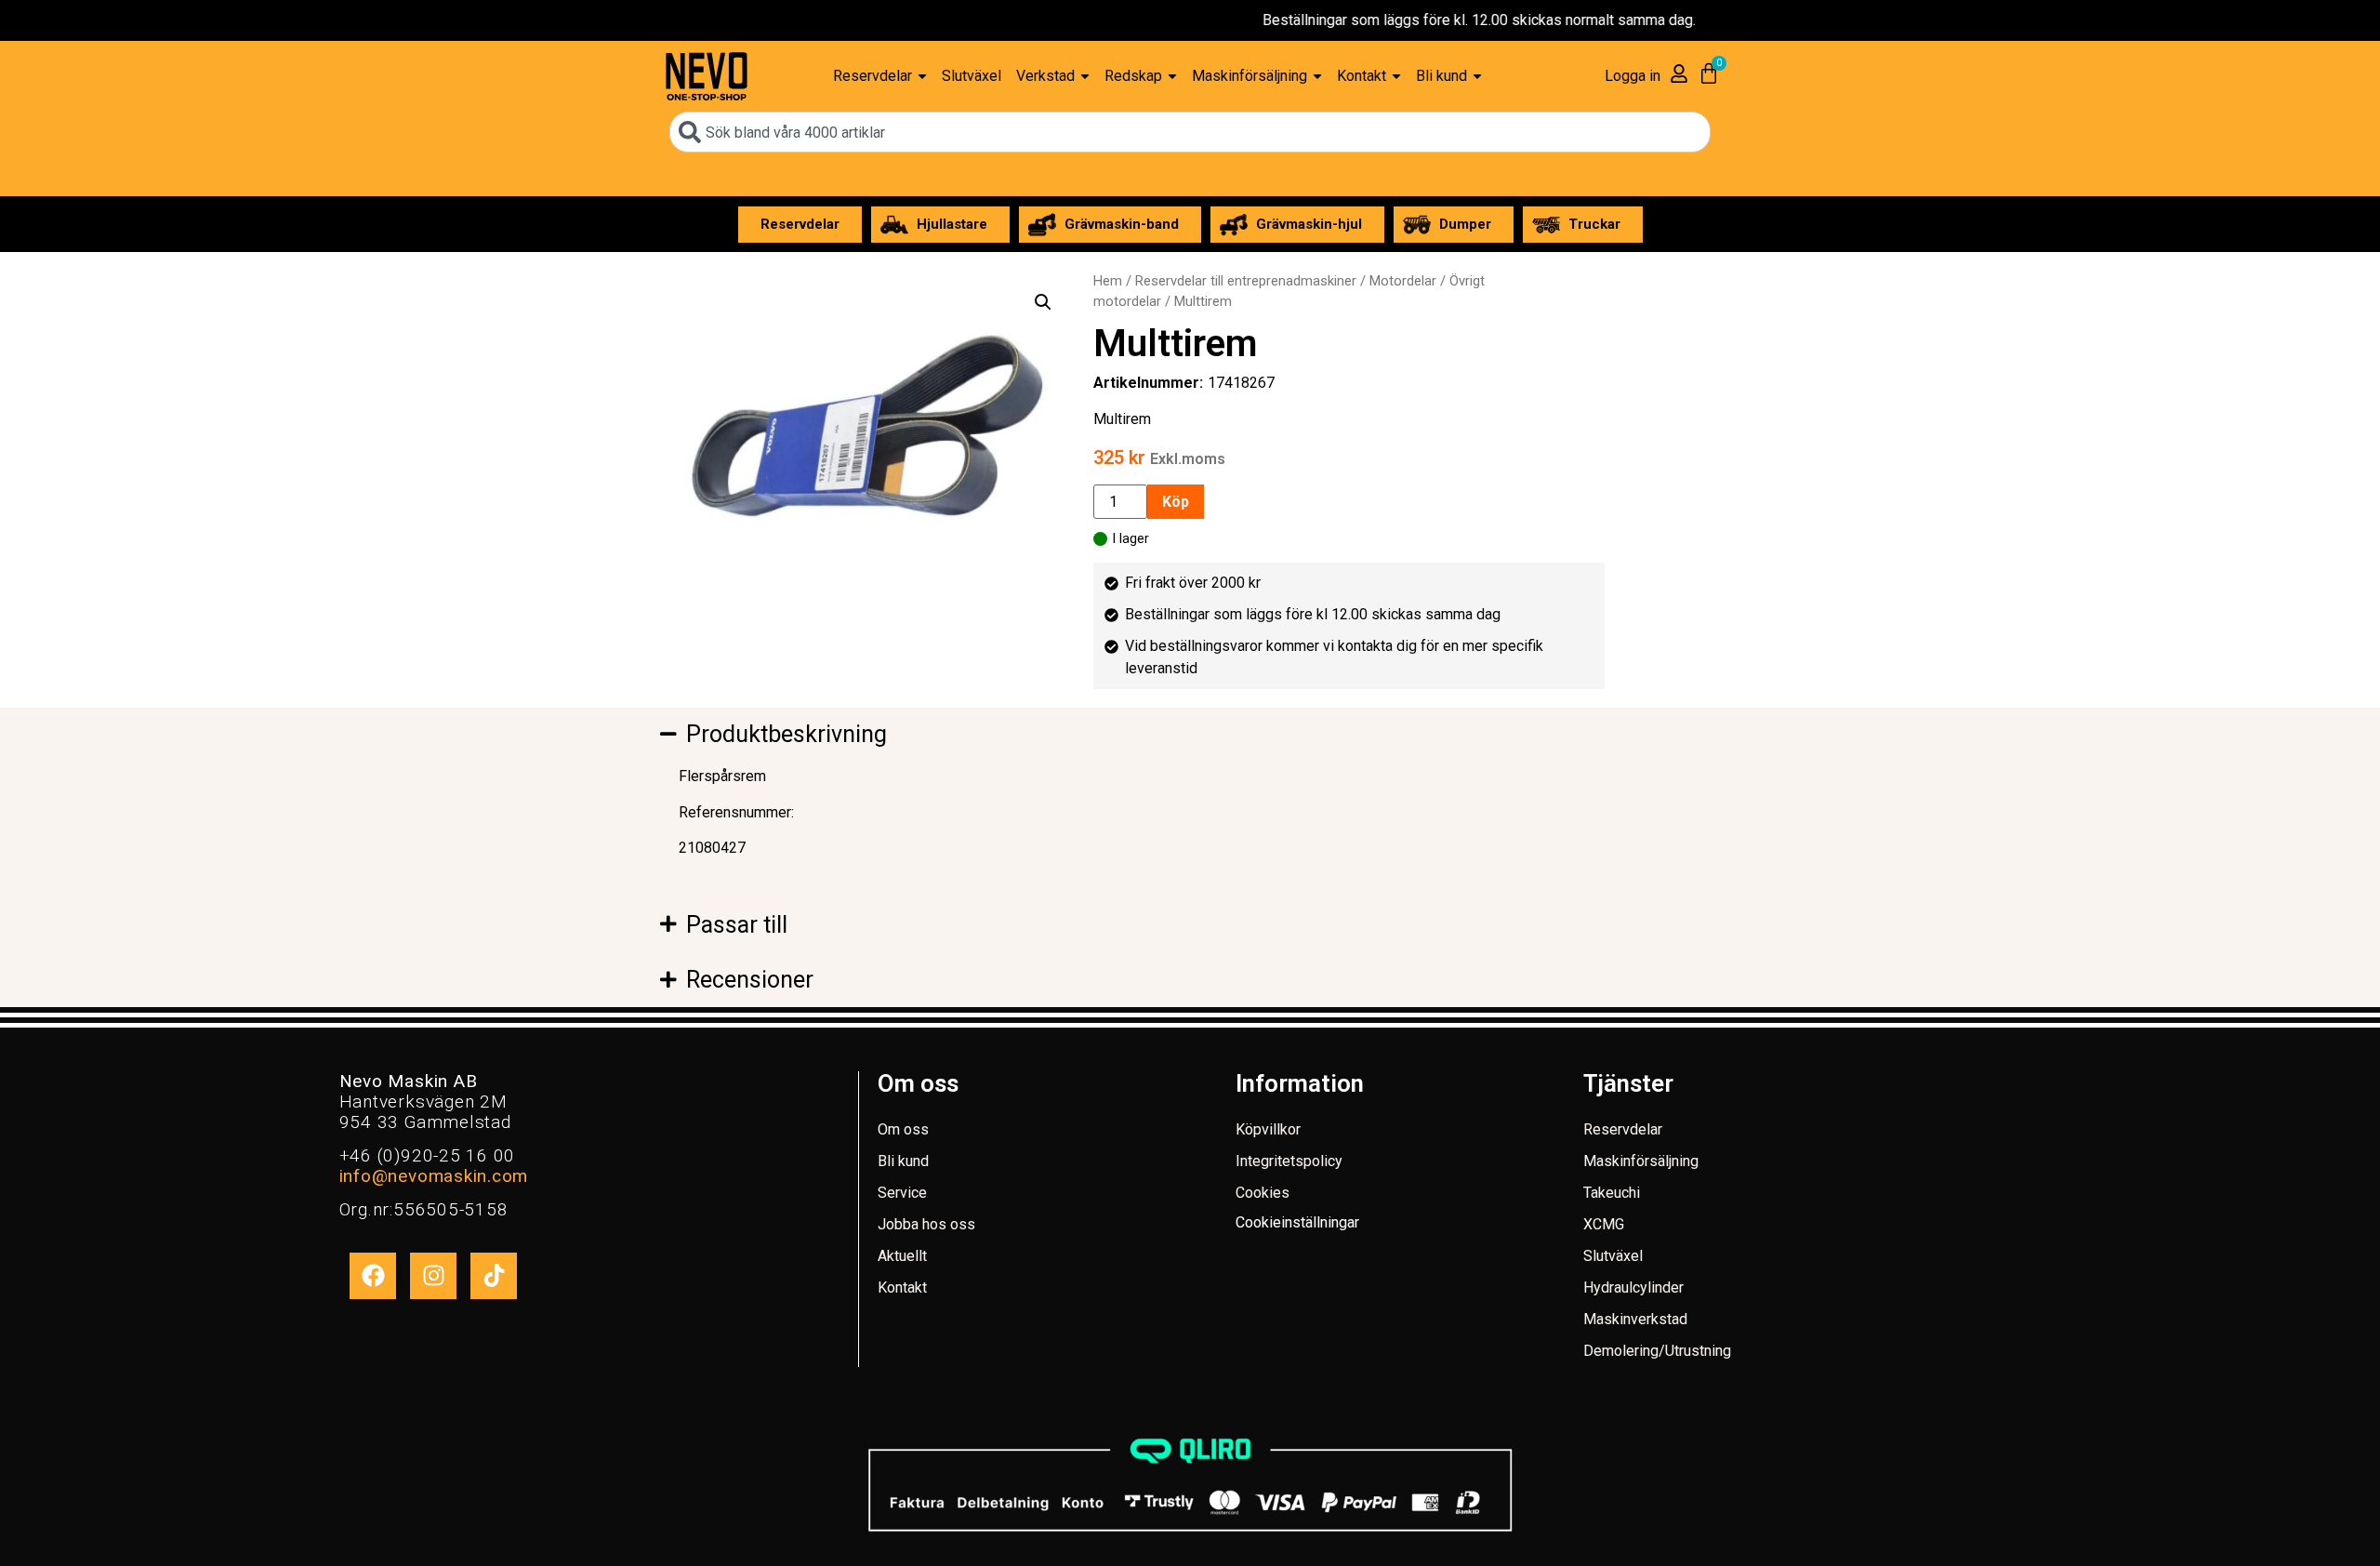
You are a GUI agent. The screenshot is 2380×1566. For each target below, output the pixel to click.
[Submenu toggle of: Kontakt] (1396, 77)
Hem (1108, 281)
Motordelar (1403, 281)
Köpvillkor (1268, 1129)
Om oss (903, 1129)
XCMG (1604, 1224)
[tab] (920, 735)
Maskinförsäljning (1641, 1161)
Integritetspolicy (1289, 1161)
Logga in (1633, 76)
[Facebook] (373, 1276)
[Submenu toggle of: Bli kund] (1477, 77)
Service (902, 1193)
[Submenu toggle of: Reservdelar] (922, 77)
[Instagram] (433, 1276)
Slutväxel (1613, 1256)
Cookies (1263, 1193)
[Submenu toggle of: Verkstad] (1085, 77)
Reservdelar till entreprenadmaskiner (1246, 281)
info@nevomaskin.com (434, 1176)
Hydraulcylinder (1633, 1287)
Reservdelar (1623, 1129)
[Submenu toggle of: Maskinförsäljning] (1317, 77)
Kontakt (902, 1287)
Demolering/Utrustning (1657, 1351)
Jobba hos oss (926, 1224)
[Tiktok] (494, 1276)
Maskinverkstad (1635, 1319)
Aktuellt (902, 1256)
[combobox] (1190, 132)
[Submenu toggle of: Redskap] (1172, 77)
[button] (1043, 302)
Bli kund (903, 1161)
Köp (1176, 502)
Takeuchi (1612, 1193)
